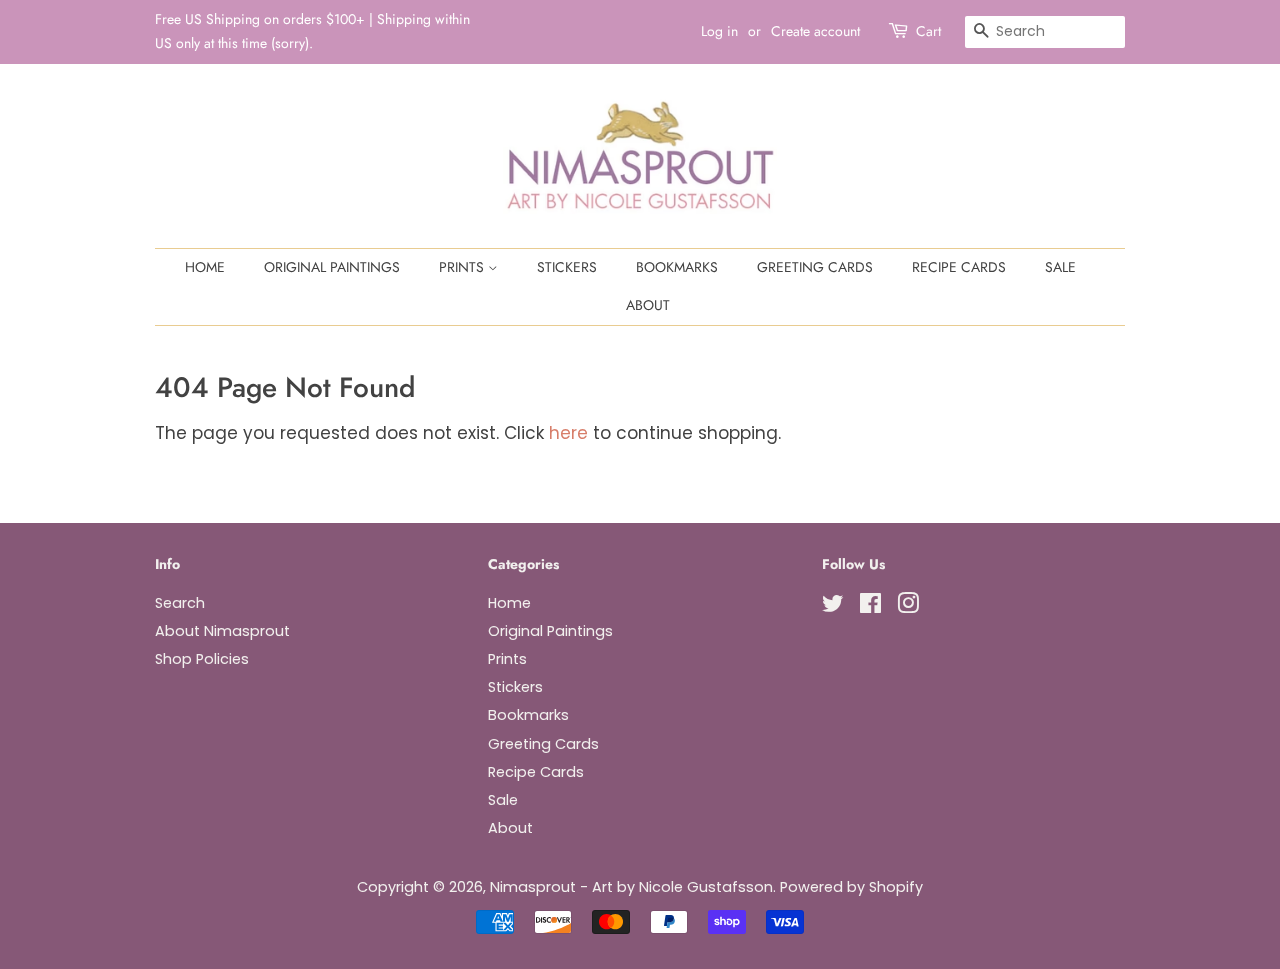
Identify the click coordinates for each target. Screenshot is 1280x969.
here (568, 433)
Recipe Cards (959, 267)
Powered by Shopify (851, 887)
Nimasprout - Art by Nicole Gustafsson (631, 887)
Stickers (567, 267)
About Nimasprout (222, 631)
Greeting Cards (815, 267)
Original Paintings (332, 267)
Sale (1060, 267)
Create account (815, 31)
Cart (928, 31)
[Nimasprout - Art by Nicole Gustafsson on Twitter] (833, 607)
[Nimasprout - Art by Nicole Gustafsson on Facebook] (870, 607)
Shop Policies (202, 659)
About (648, 305)
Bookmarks (677, 267)
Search (180, 603)
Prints (463, 267)
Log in (719, 31)
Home (205, 267)
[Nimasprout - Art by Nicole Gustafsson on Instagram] (908, 607)
